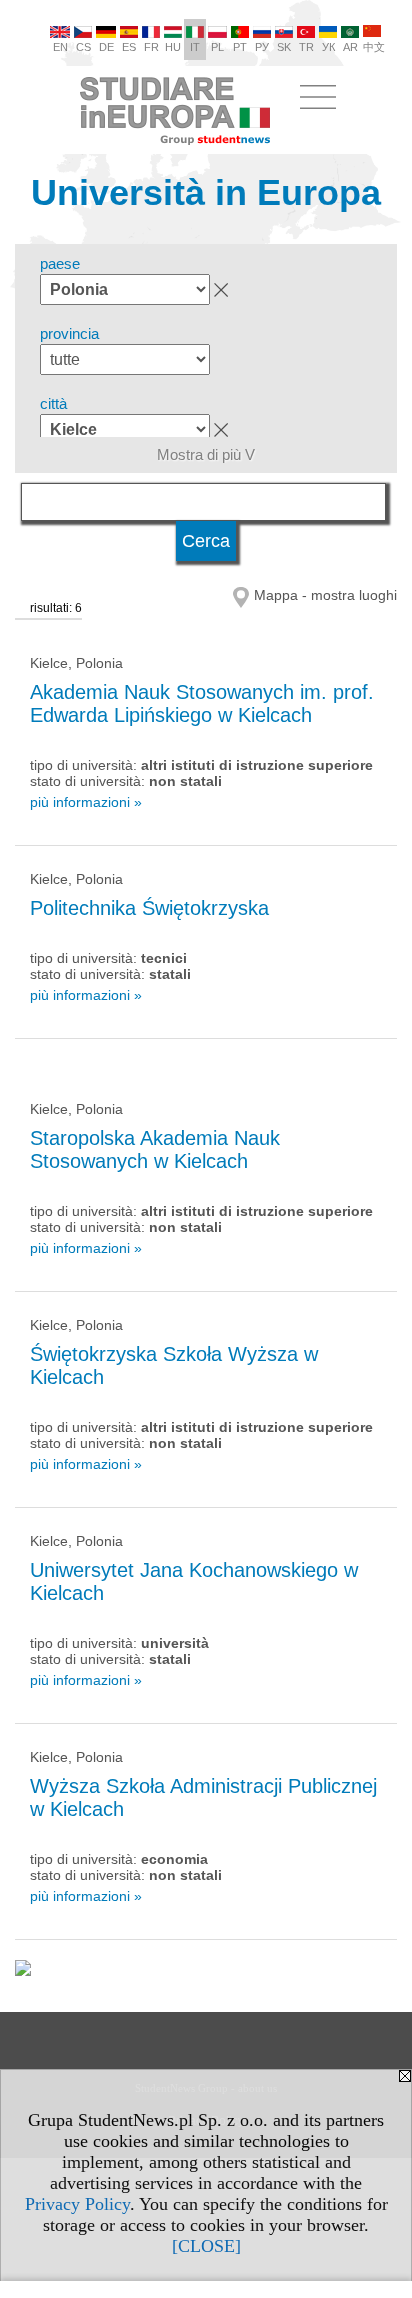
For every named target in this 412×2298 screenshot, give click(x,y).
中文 (374, 47)
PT (240, 47)
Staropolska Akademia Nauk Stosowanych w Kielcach (155, 1149)
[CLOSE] (206, 2246)
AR (350, 47)
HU (173, 47)
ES (129, 47)
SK (284, 47)
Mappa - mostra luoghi (325, 595)
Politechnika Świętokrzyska (149, 908)
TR (306, 47)
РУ (262, 47)
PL (217, 47)
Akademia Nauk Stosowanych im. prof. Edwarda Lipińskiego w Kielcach (202, 703)
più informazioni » (86, 802)
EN (60, 47)
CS (83, 47)
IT (195, 47)
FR (151, 47)
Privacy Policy (77, 2204)
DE (106, 47)
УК (328, 47)
